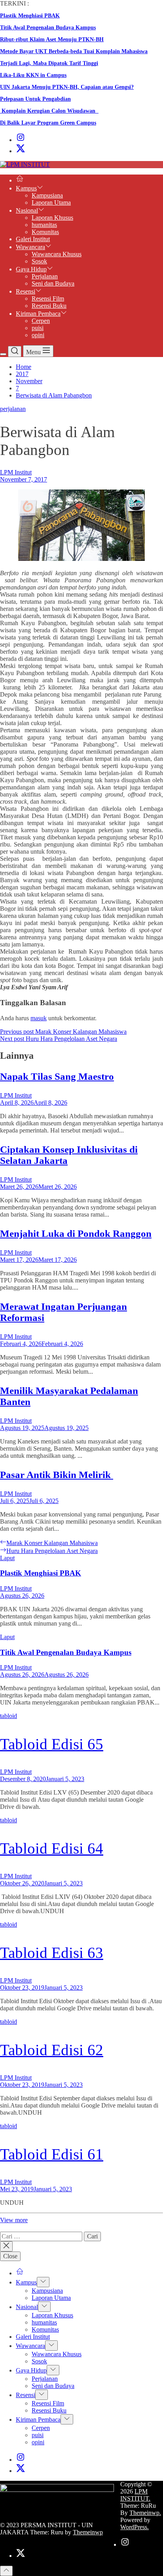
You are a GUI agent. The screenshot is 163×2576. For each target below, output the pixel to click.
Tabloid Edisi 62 (52, 2050)
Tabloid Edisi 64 (52, 1848)
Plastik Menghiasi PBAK (30, 16)
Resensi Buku (49, 306)
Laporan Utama (51, 203)
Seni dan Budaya (53, 283)
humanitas (44, 225)
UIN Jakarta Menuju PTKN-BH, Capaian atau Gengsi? (67, 87)
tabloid (9, 1716)
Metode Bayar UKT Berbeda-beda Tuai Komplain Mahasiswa (74, 51)
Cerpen (41, 321)
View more (14, 2220)
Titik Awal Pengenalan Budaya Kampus (48, 28)
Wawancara (30, 247)
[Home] (20, 180)
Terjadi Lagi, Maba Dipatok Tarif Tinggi (49, 63)
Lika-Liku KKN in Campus (33, 75)
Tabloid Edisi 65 (52, 1744)
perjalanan (13, 409)
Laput (7, 1558)
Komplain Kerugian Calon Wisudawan (49, 111)
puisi (38, 328)
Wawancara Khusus (57, 254)
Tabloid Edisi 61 (52, 2154)
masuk (39, 1018)
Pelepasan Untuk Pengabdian (35, 99)
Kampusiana (47, 195)
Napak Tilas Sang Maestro (57, 1076)
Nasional (27, 210)
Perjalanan (45, 276)
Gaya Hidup (31, 269)
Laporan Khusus (52, 218)
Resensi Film (48, 298)
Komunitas (45, 232)
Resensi (26, 291)
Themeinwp (88, 2532)
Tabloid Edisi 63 (52, 1953)
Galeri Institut (33, 239)
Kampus (26, 188)
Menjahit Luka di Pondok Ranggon (76, 1233)
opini (38, 335)
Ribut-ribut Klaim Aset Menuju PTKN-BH (52, 39)
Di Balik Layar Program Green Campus (48, 123)
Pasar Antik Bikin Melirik (57, 1475)
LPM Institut (16, 472)
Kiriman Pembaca (38, 314)
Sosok (39, 261)
